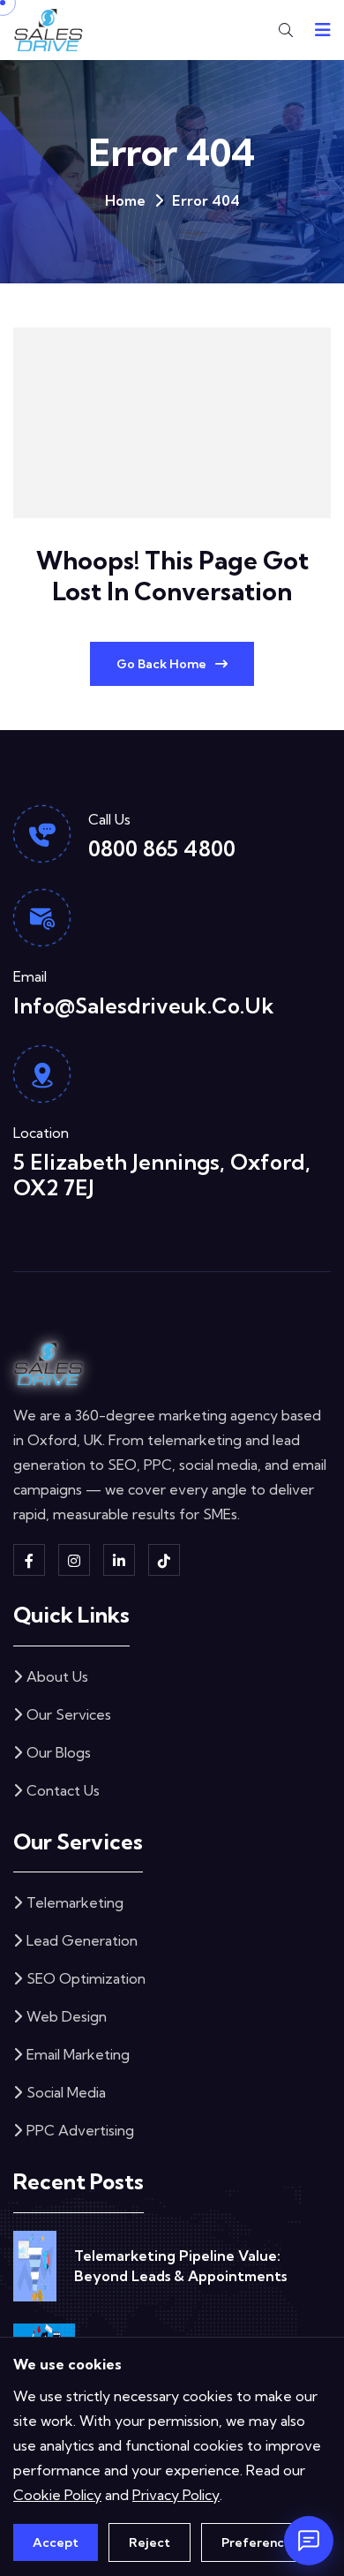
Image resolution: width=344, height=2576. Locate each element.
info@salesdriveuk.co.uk (144, 1006)
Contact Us (63, 1790)
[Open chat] (309, 2541)
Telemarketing (75, 1902)
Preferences (260, 2542)
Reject (150, 2542)
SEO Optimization (86, 1978)
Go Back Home (161, 664)
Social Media (66, 2092)
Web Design (67, 2016)
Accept (56, 2542)
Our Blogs (59, 1752)
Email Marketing (78, 2054)
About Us (57, 1676)
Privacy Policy (176, 2495)
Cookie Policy (57, 2495)
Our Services (69, 1714)
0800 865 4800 (162, 848)
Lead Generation (82, 1940)
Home (125, 200)
